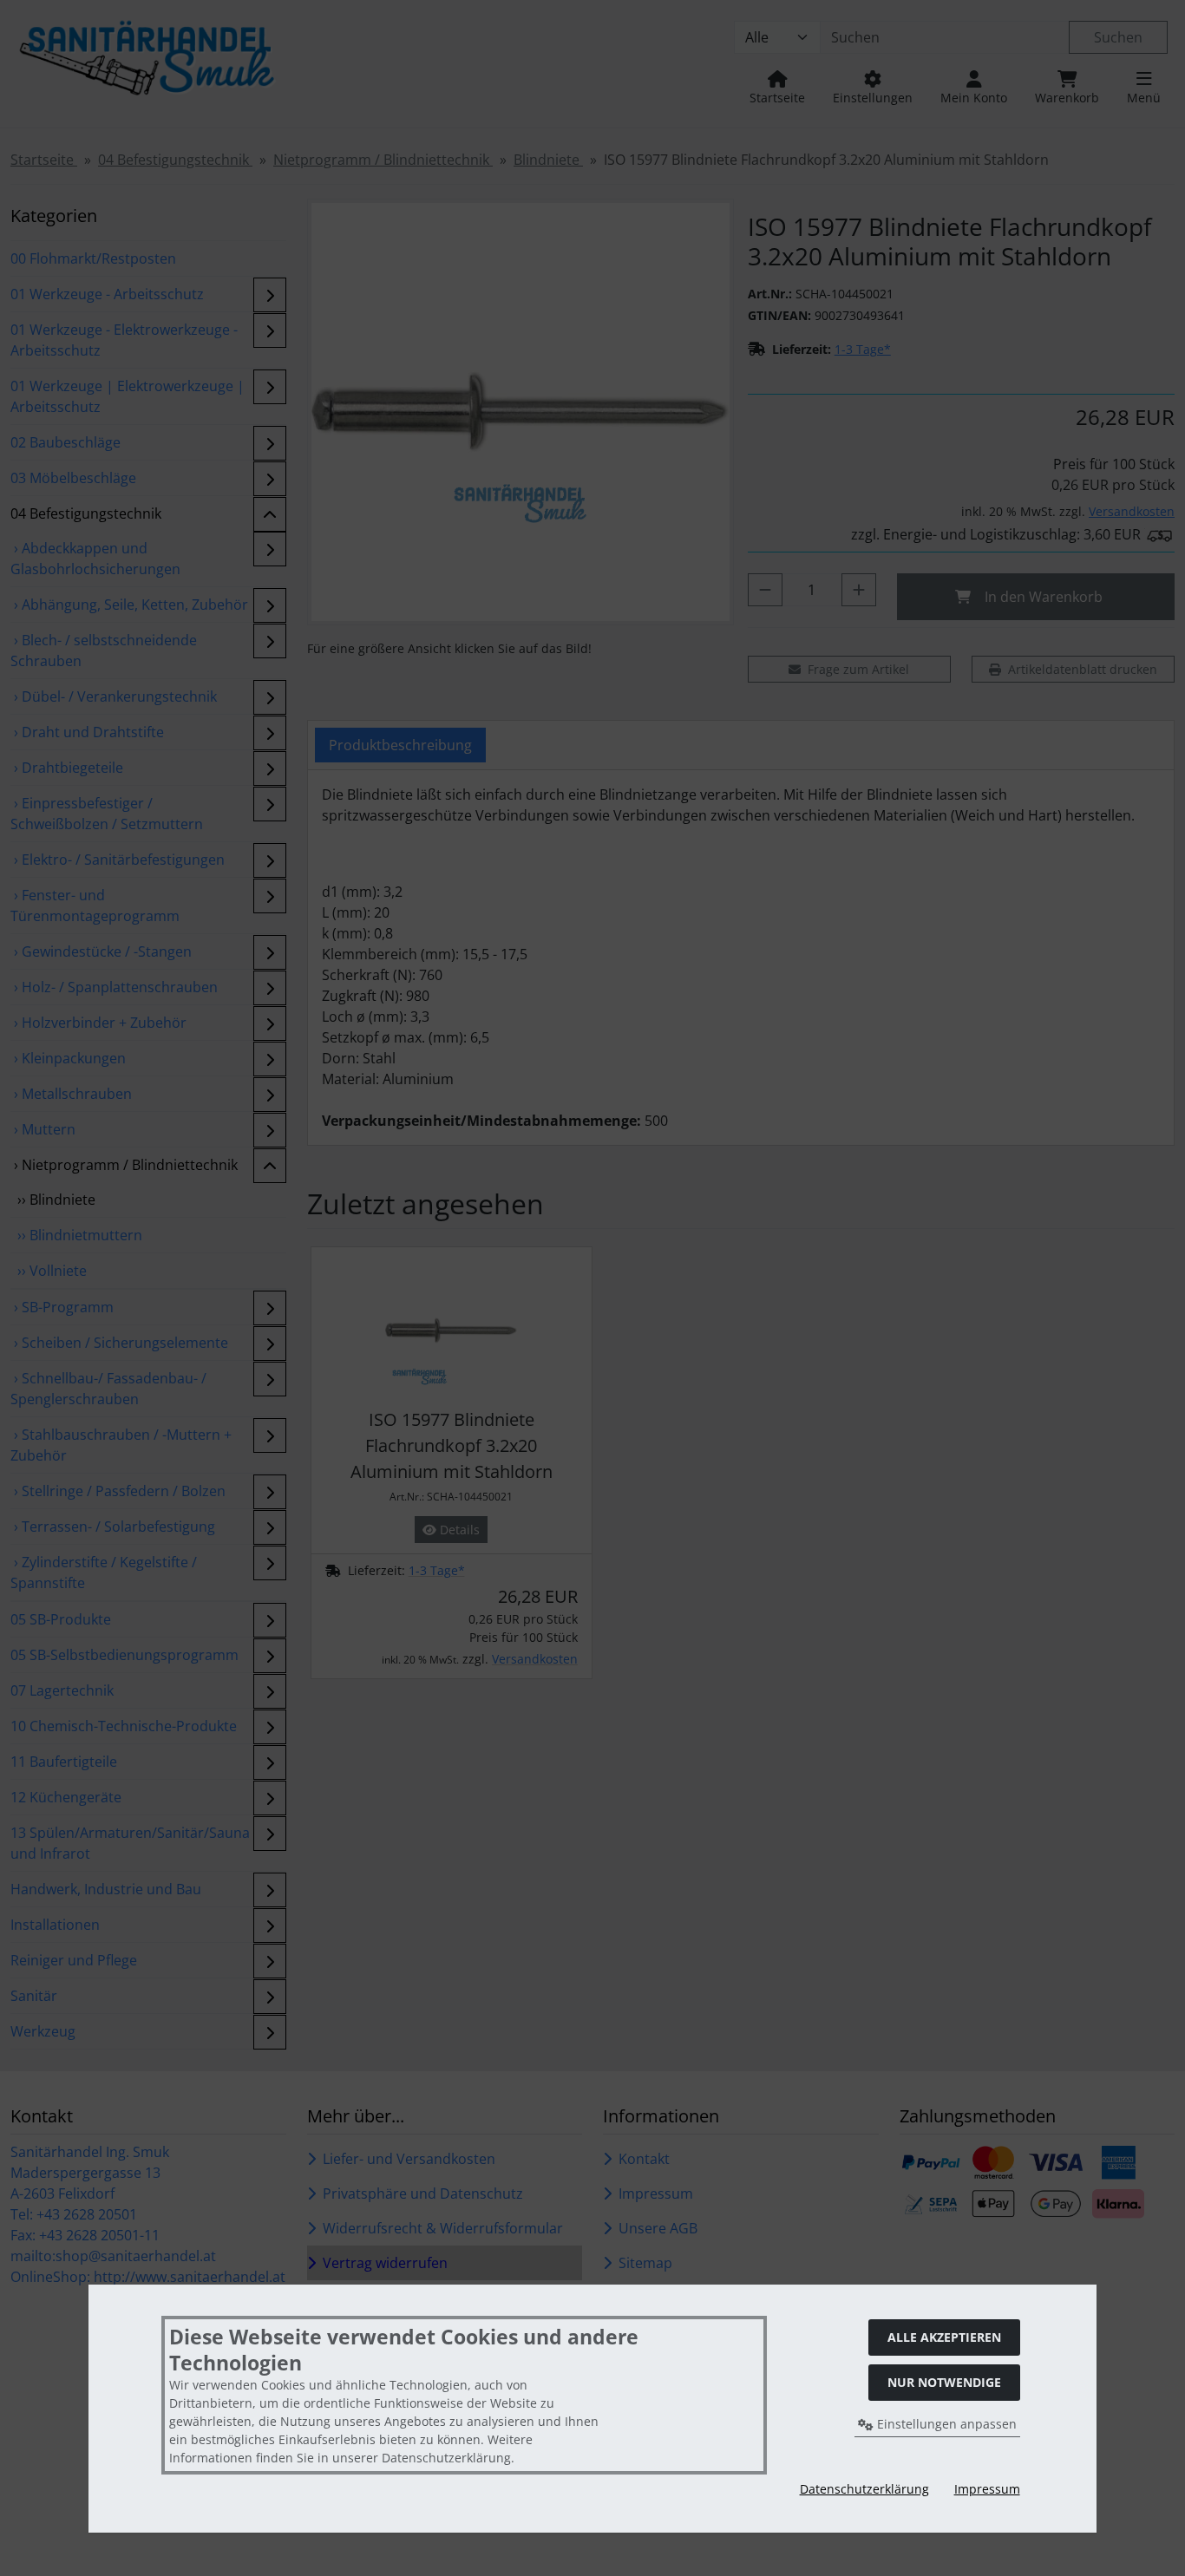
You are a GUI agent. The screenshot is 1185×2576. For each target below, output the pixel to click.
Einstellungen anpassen (945, 2424)
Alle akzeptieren (944, 2337)
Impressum (987, 2489)
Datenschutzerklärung (864, 2489)
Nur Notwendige (944, 2382)
